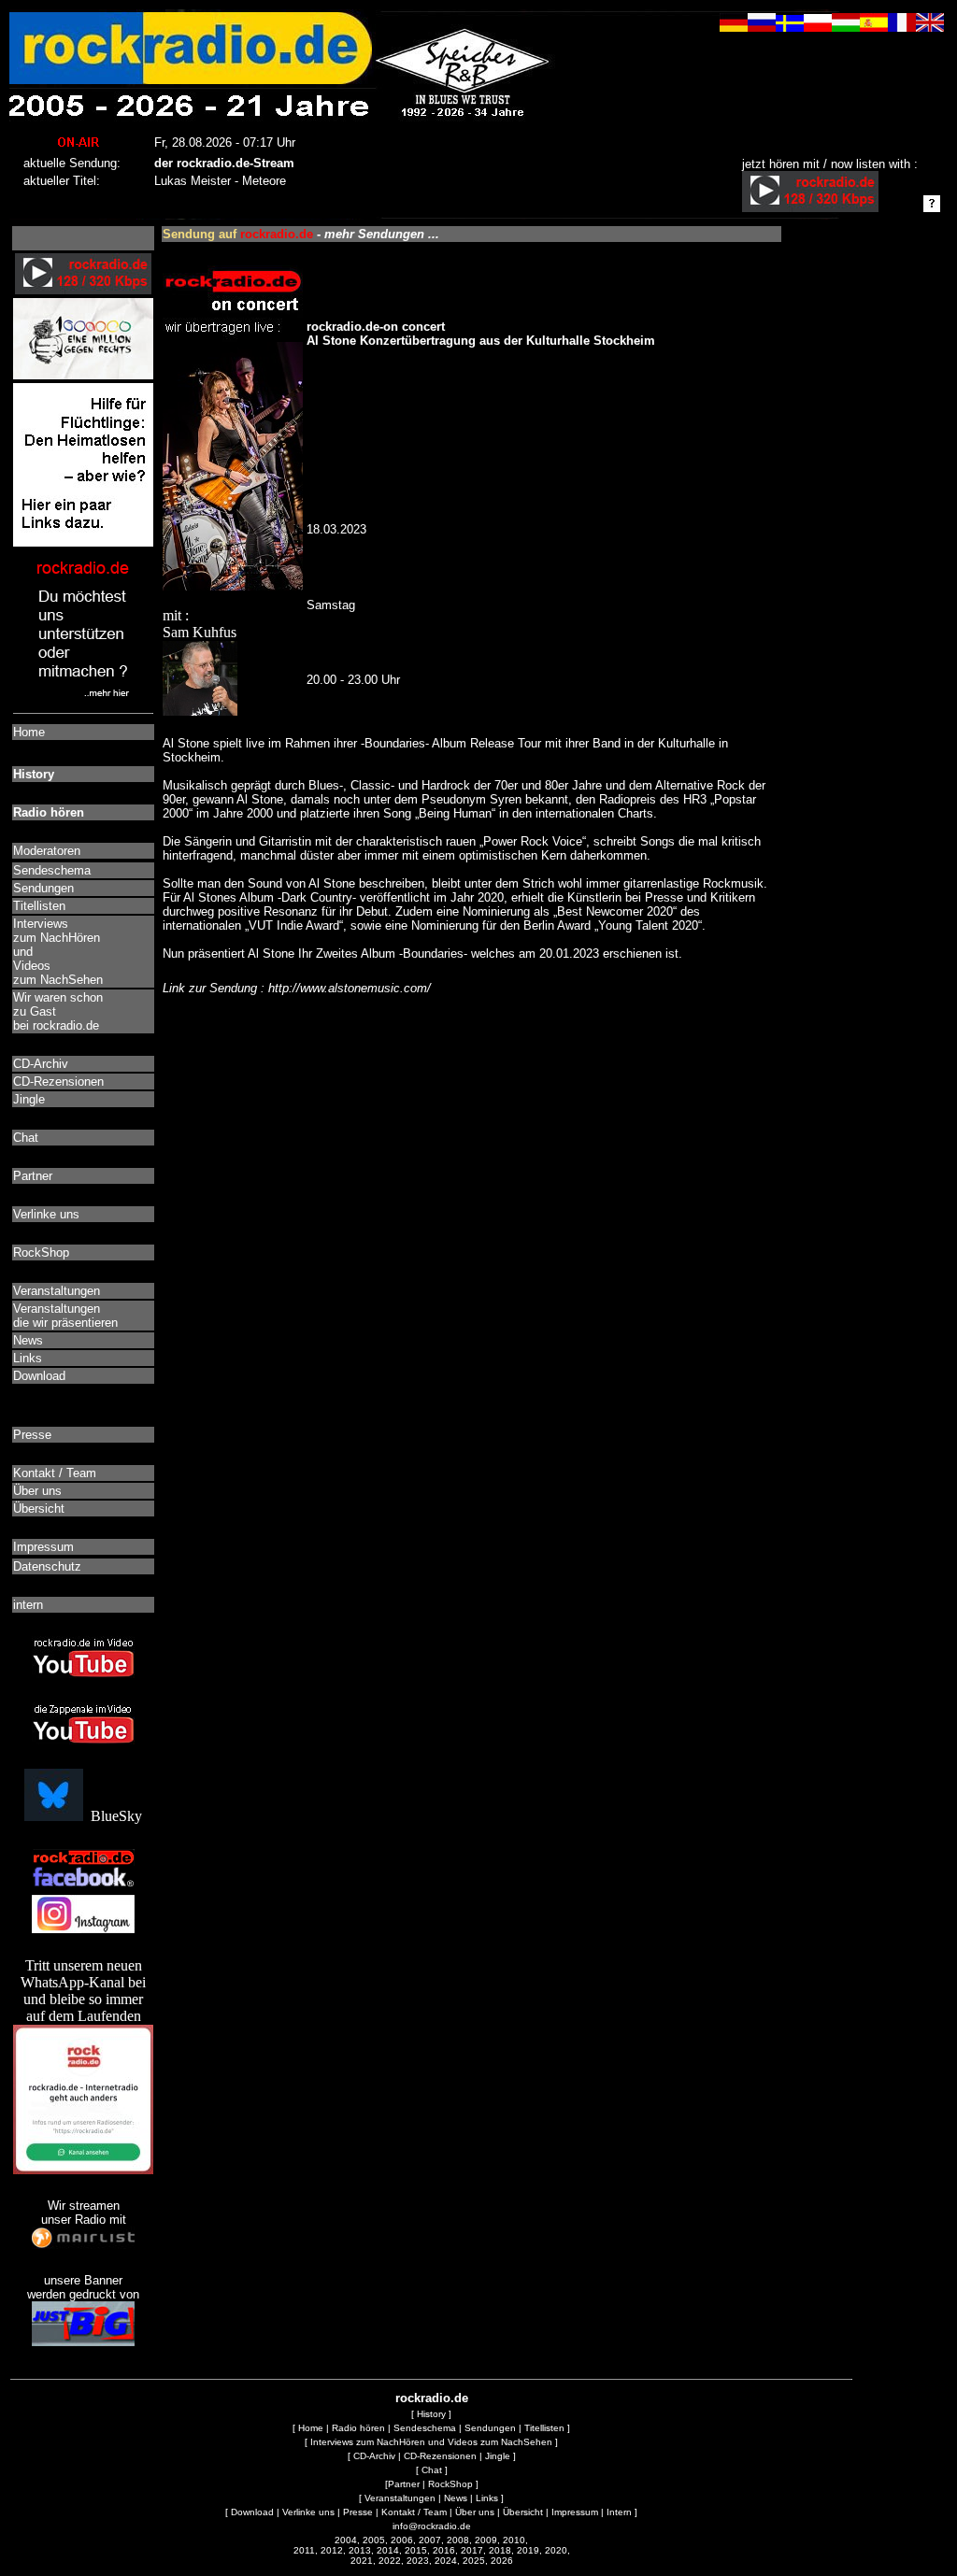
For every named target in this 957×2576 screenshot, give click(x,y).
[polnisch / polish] (818, 27)
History (431, 2414)
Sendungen (490, 2428)
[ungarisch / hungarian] (846, 27)
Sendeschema (425, 2428)
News (456, 2498)
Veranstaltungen (400, 2498)
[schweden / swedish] (790, 27)
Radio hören (358, 2428)
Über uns (475, 2512)
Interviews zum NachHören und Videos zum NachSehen (431, 2442)
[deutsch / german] (734, 27)
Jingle (498, 2456)
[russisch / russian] (762, 27)
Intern (619, 2512)
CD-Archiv (374, 2456)
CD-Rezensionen (440, 2456)
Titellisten (544, 2428)
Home (311, 2428)
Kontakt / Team (414, 2512)
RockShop (450, 2484)
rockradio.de (432, 2398)
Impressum (575, 2512)
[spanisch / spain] (874, 27)
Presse (358, 2512)
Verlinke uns (308, 2512)
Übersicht (523, 2512)
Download (252, 2512)
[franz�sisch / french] (902, 27)
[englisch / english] (930, 27)
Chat (432, 2470)
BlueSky (113, 1816)
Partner (404, 2484)
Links (487, 2498)
